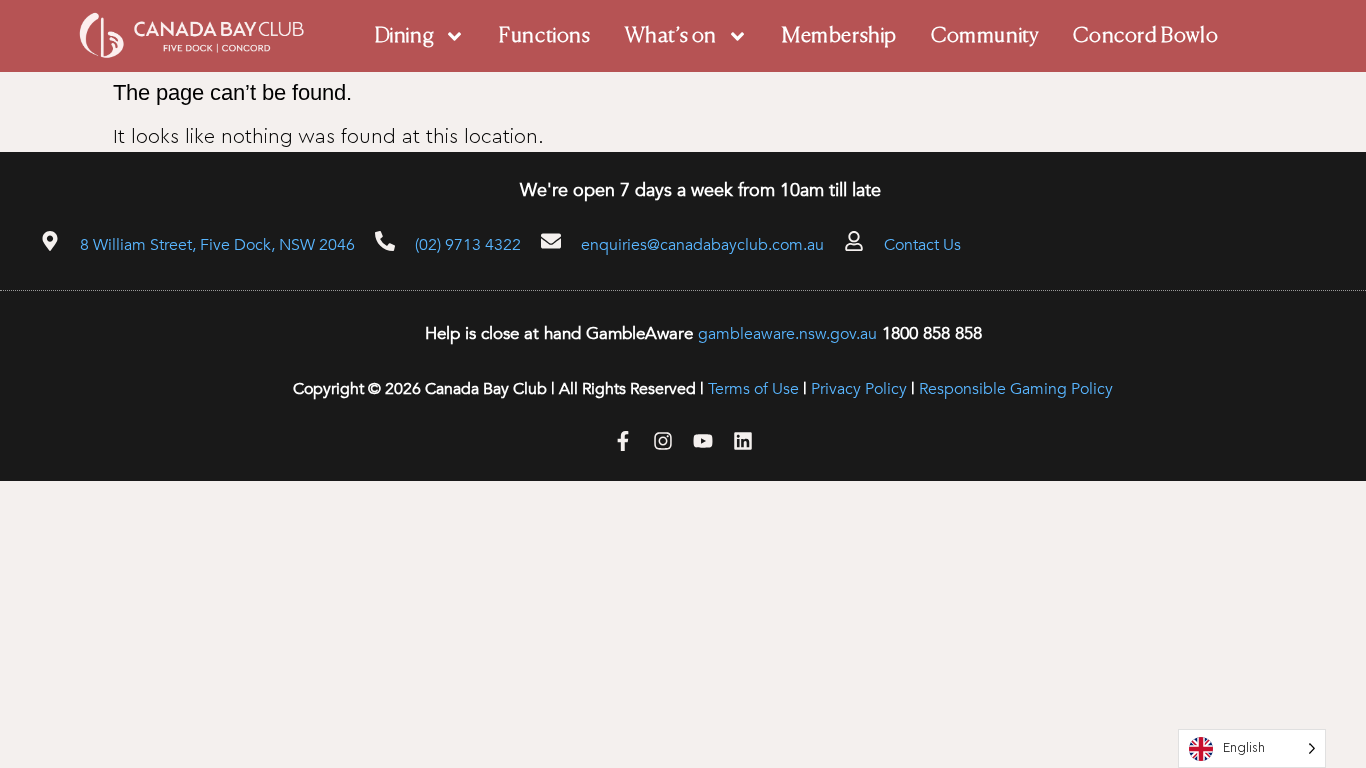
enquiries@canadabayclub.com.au (702, 245)
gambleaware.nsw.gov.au (787, 334)
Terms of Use (753, 389)
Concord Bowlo (1145, 36)
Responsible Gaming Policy (1016, 389)
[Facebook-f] (623, 441)
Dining (405, 36)
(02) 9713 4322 (468, 245)
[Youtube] (703, 441)
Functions (544, 36)
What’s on (671, 36)
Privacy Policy (859, 389)
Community (985, 36)
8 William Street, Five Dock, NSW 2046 (217, 245)
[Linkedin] (743, 441)
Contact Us (922, 245)
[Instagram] (663, 441)
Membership (839, 36)
